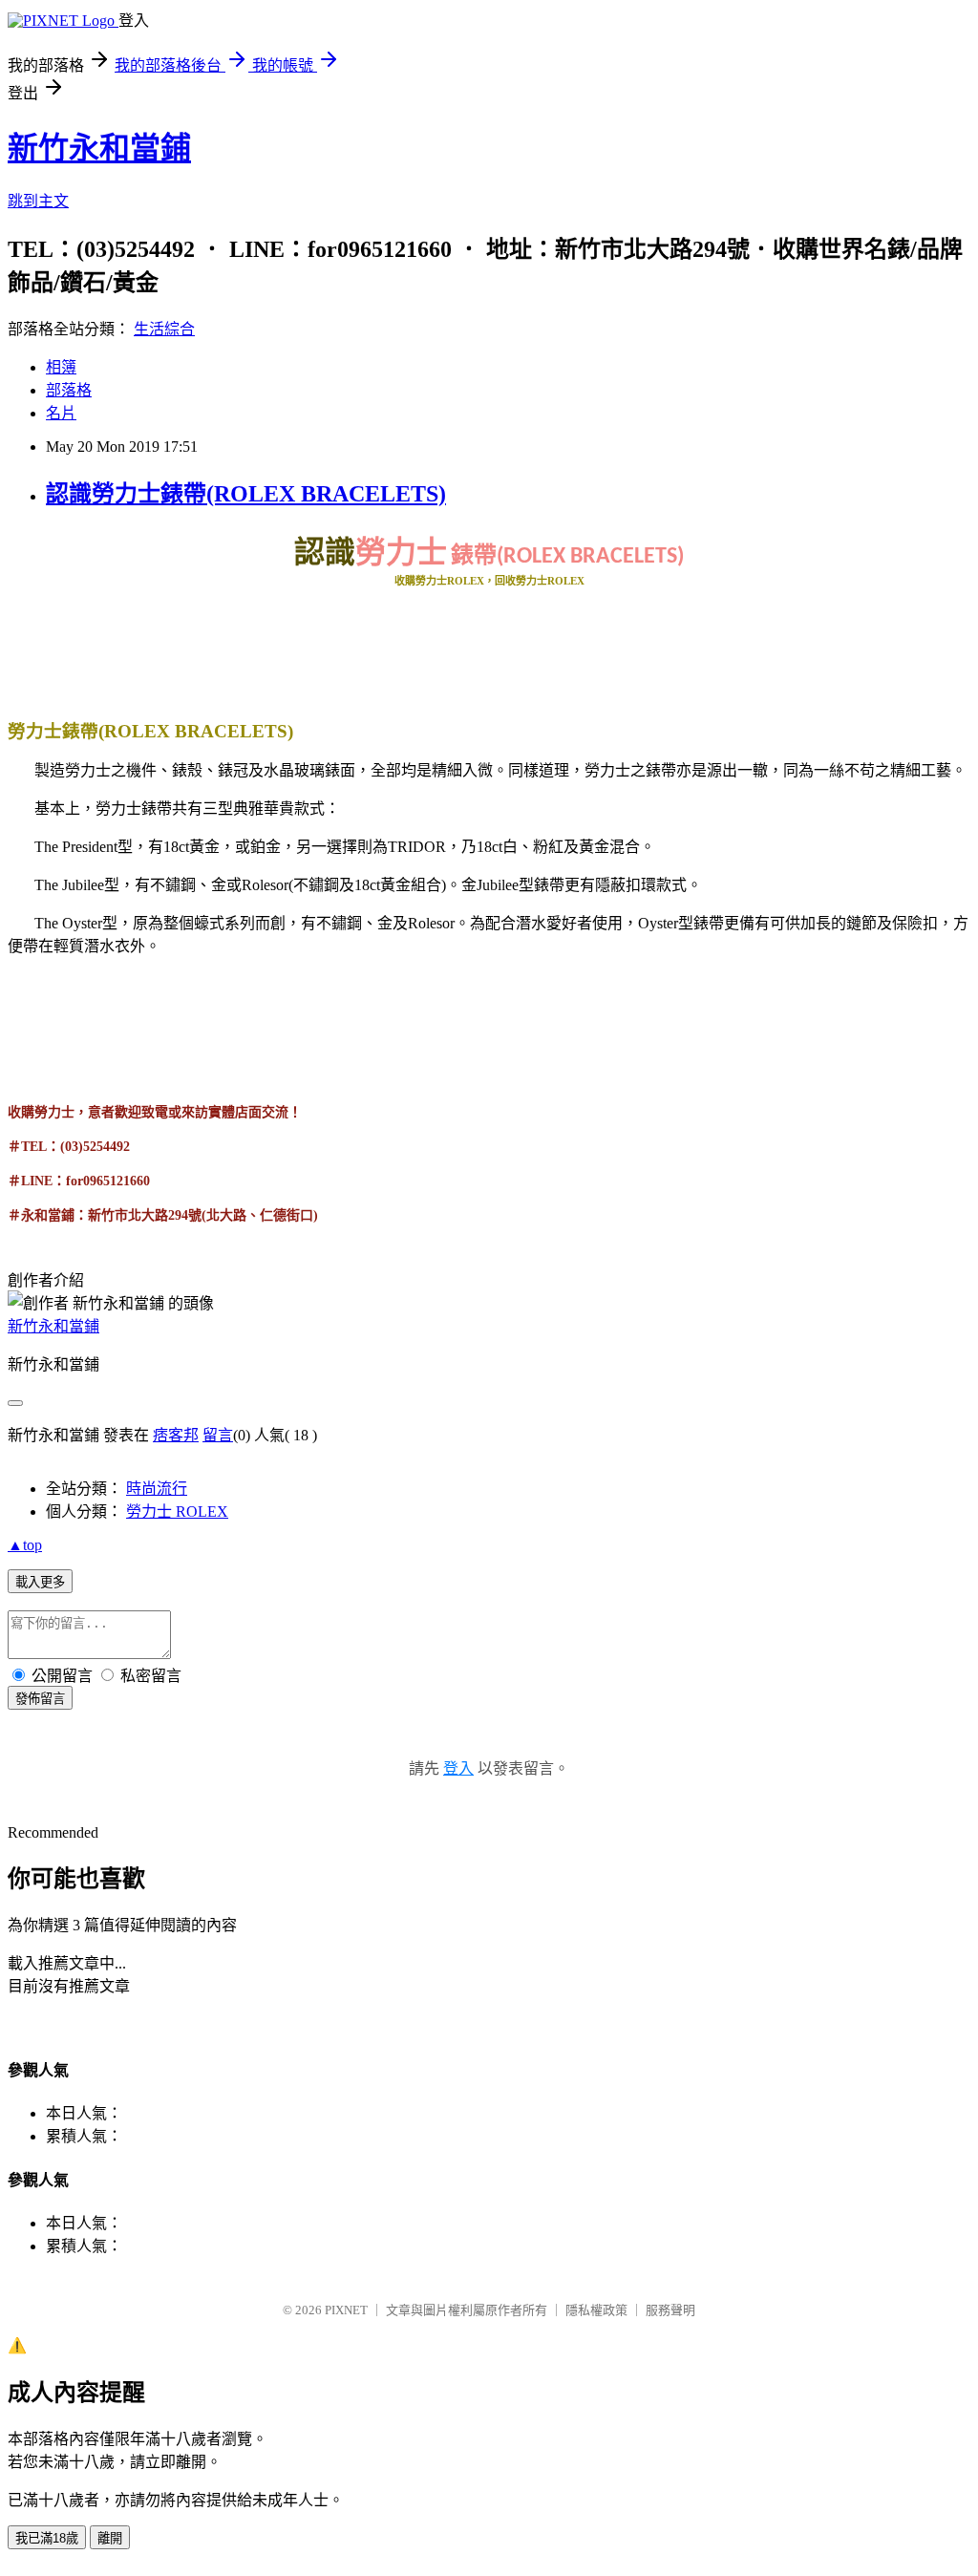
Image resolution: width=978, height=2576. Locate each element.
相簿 (61, 367)
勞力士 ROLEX (177, 1512)
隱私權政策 (596, 2310)
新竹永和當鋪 (99, 148)
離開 (110, 2538)
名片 (61, 413)
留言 (218, 1435)
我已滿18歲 (47, 2538)
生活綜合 (164, 329)
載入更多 (40, 1582)
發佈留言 (40, 1699)
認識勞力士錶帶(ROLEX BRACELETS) (246, 494)
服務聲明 (670, 2310)
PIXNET (346, 2310)
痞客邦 (176, 1435)
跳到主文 (38, 201)
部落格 (69, 390)
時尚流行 (157, 1489)
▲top (25, 1545)
